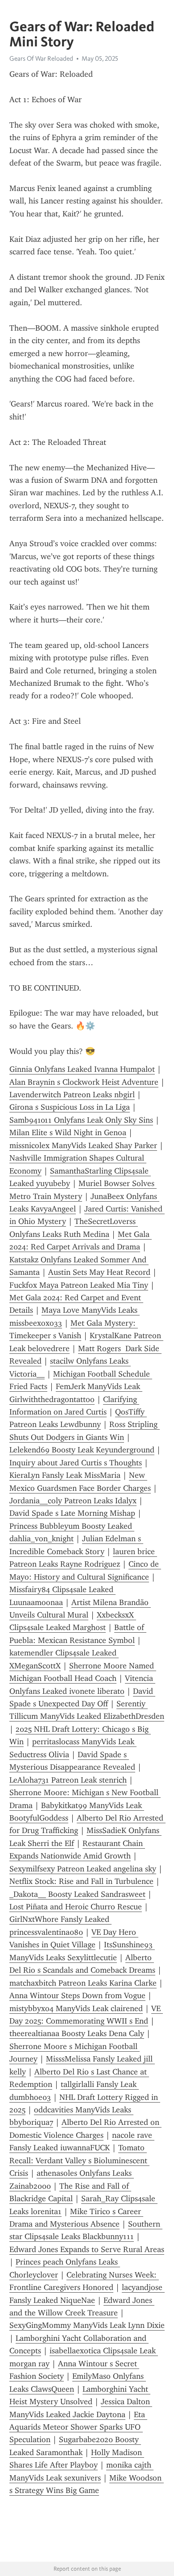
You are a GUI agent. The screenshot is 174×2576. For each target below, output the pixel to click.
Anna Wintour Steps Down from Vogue (77, 1995)
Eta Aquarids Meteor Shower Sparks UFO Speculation (78, 2427)
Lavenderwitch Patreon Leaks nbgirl (72, 1095)
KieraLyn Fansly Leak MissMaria (65, 1475)
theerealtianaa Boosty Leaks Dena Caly (77, 2033)
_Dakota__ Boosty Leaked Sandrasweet (77, 1894)
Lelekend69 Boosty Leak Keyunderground (82, 1450)
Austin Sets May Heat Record (99, 1272)
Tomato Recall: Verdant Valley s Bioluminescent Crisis (79, 2160)
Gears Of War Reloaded (41, 58)
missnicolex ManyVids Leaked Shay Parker (83, 1145)
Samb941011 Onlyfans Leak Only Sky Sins (81, 1120)
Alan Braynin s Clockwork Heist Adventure (84, 1082)
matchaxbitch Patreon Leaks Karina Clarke (83, 1983)
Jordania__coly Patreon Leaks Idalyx (73, 1501)
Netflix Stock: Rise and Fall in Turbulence (81, 1881)
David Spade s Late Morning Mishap (72, 1513)
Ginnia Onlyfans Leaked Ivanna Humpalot (82, 1069)
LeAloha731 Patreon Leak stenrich (68, 1780)
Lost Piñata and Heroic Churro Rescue (76, 1907)
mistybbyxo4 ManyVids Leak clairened (76, 2008)
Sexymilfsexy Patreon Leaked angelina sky (83, 1869)
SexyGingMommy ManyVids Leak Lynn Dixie (87, 2325)
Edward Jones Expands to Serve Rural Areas (87, 2249)
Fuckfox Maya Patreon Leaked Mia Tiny (79, 1285)
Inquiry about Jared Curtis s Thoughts (76, 1463)
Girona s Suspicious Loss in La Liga (70, 1107)
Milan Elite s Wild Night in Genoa (68, 1132)
